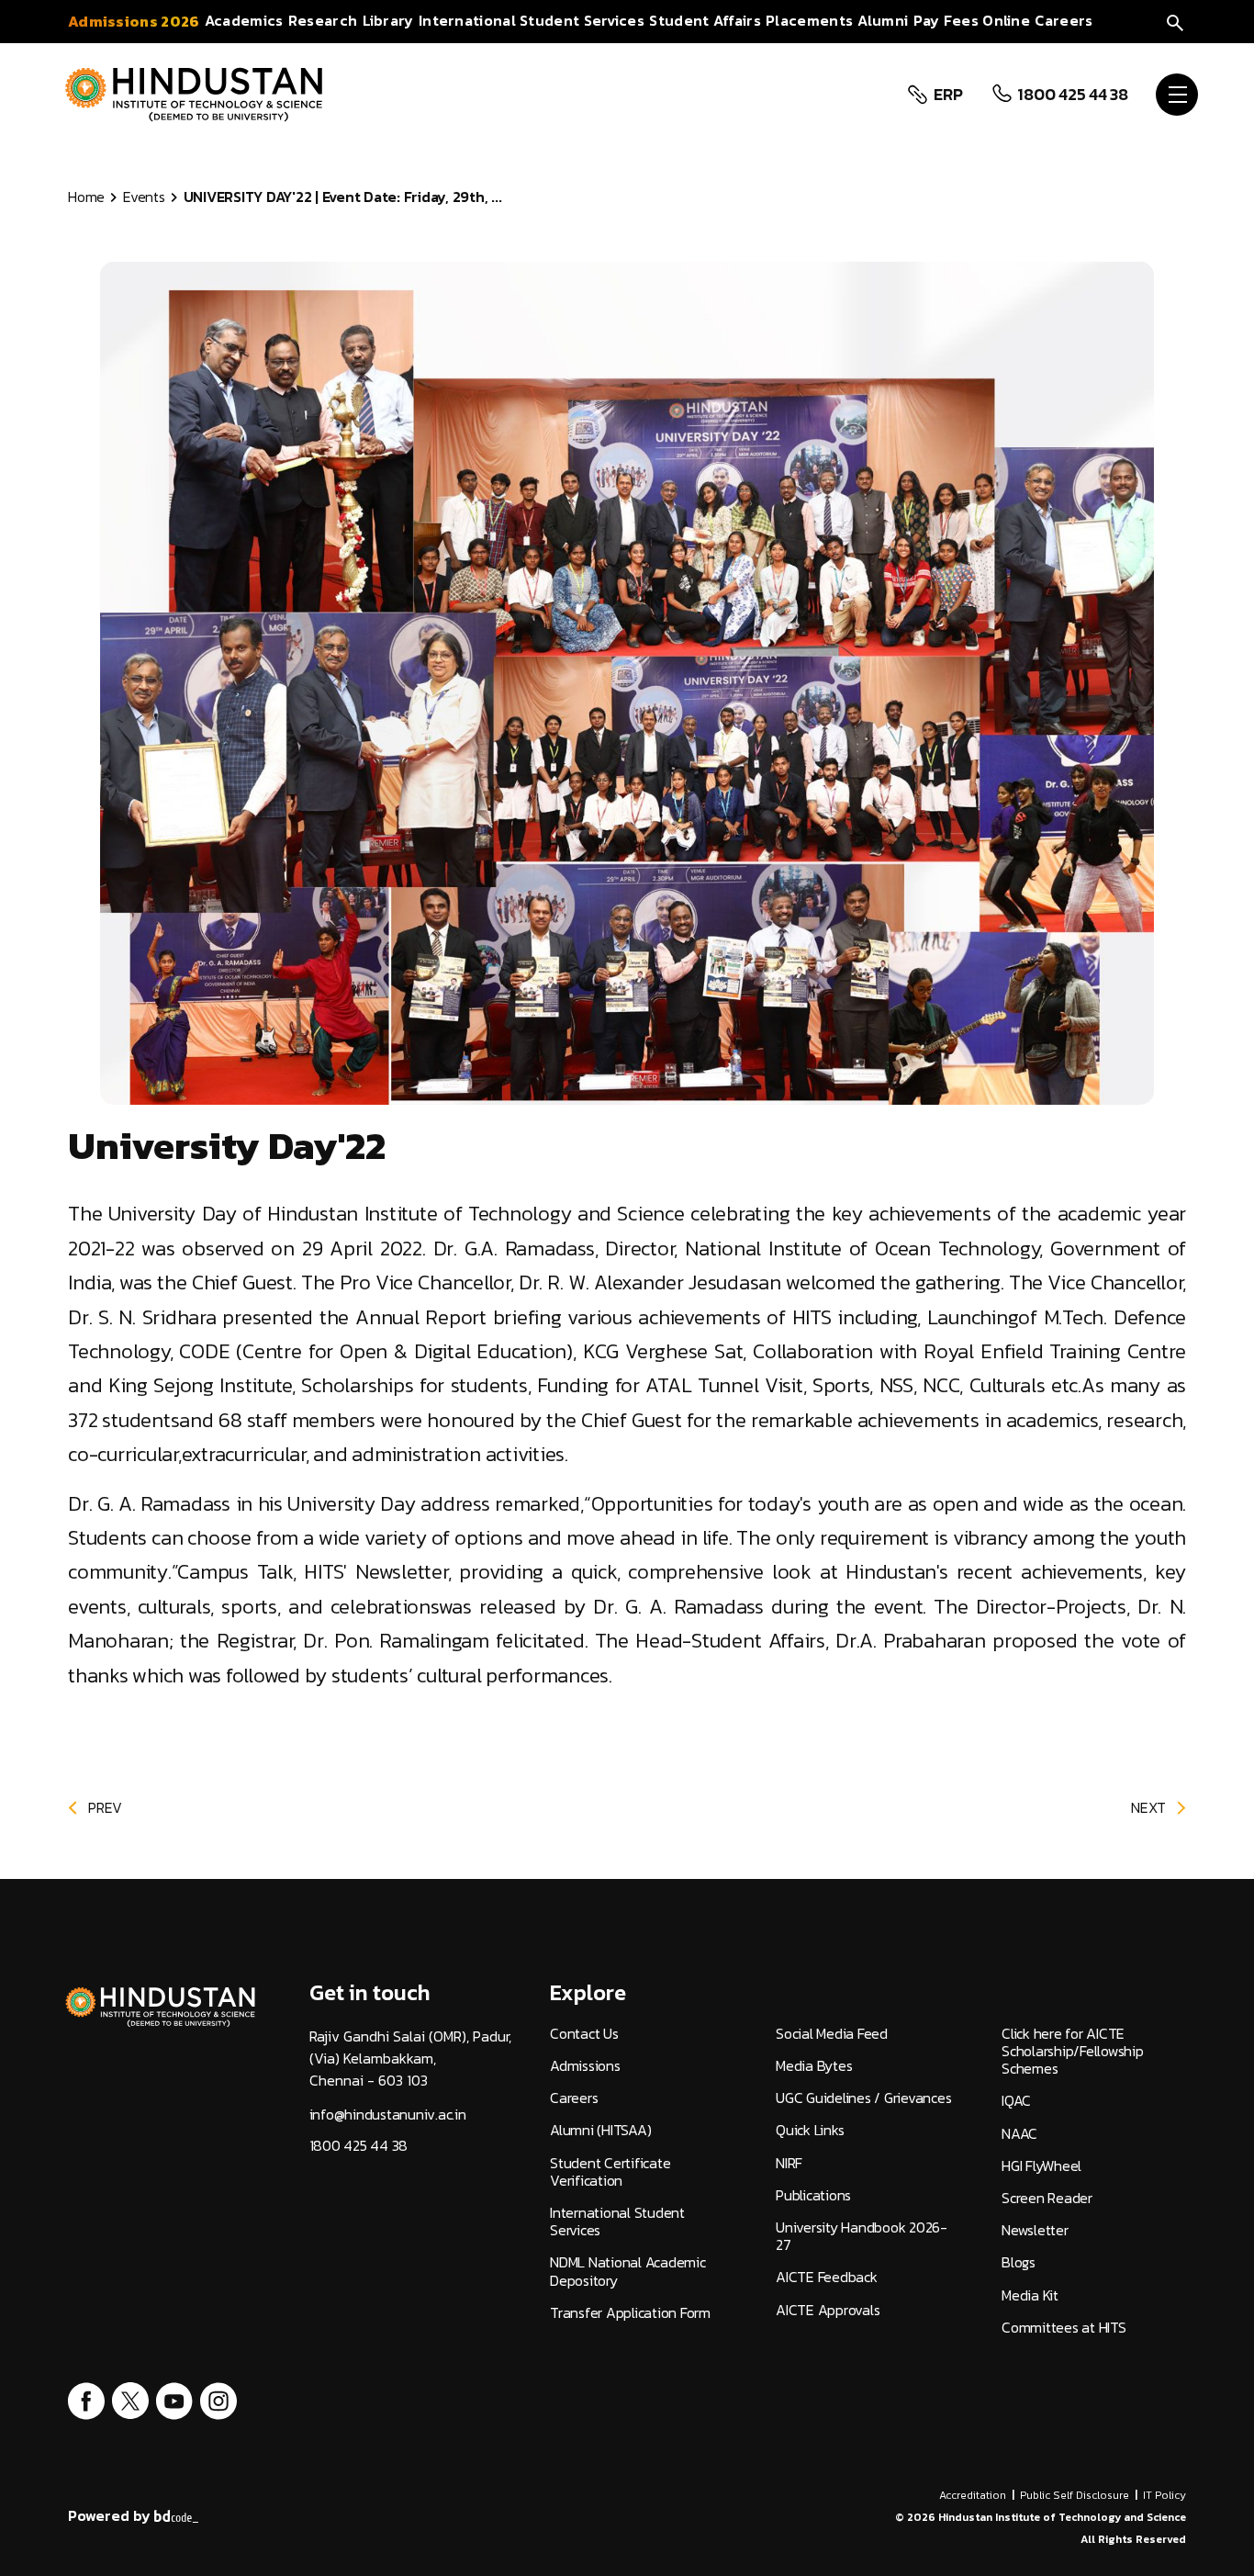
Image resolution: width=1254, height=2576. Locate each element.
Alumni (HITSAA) (600, 2130)
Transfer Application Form (630, 2313)
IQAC (1016, 2101)
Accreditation (973, 2495)
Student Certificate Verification (610, 2172)
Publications (813, 2195)
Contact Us (584, 2034)
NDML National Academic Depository (628, 2271)
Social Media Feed (832, 2034)
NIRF (789, 2163)
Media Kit (1030, 2295)
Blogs (1019, 2262)
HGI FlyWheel (1041, 2166)
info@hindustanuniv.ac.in (388, 2115)
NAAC (1019, 2134)
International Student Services (617, 2222)
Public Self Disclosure (1075, 2495)
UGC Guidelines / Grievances (863, 2098)
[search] (1175, 21)
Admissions (585, 2066)
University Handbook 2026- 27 (862, 2236)
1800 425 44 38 (1073, 95)
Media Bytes (814, 2066)
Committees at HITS (1064, 2328)
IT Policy (1164, 2495)
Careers (574, 2098)
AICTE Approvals (828, 2310)
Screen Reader (1047, 2198)
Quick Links (810, 2130)
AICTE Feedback (827, 2277)
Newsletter (1035, 2230)
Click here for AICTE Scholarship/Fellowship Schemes (1073, 2052)
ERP (948, 95)
